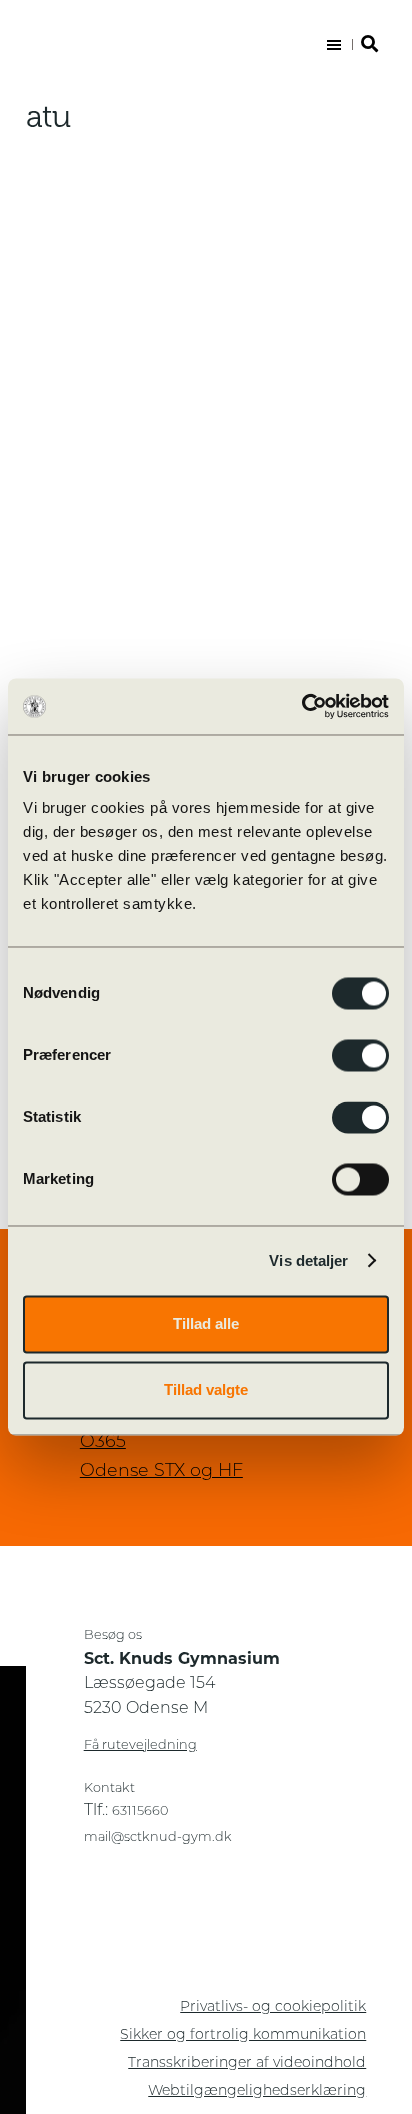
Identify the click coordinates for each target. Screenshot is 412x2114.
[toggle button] (349, 45)
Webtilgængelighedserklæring (257, 2091)
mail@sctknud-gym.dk (158, 1837)
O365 (103, 1442)
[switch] (360, 1055)
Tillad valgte (206, 1389)
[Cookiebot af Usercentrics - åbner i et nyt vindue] (301, 706)
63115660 (140, 1811)
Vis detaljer (308, 1260)
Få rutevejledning (140, 1745)
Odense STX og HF (161, 1471)
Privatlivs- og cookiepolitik (273, 2007)
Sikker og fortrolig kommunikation (243, 2035)
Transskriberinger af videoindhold (247, 2063)
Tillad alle (206, 1323)
